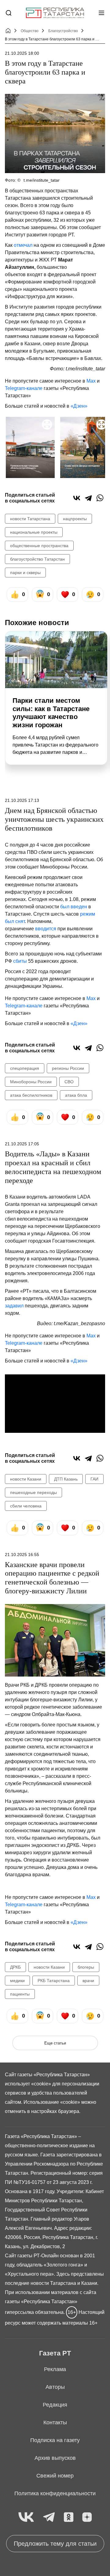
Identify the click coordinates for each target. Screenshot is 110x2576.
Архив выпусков (55, 2458)
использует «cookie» (28, 2084)
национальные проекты (34, 532)
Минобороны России (31, 1082)
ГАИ (94, 1479)
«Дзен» (79, 406)
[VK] (26, 2517)
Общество (30, 31)
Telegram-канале (24, 388)
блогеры (86, 1967)
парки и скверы (25, 573)
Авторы (55, 2387)
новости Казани (26, 1479)
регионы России (68, 1068)
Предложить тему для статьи (55, 2544)
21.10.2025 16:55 (22, 1555)
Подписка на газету (55, 2440)
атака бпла (76, 1095)
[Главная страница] (55, 13)
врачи (88, 1981)
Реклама (55, 2369)
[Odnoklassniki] (69, 2517)
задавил (15, 1306)
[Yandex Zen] (87, 2517)
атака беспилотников (31, 1095)
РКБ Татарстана (54, 1981)
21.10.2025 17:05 (22, 1144)
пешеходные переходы (33, 1492)
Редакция (55, 2405)
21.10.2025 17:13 (22, 800)
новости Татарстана (30, 519)
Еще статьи (55, 2043)
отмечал (23, 245)
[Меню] (101, 13)
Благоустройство (63, 31)
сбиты (20, 961)
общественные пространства (39, 546)
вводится (46, 929)
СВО (69, 1082)
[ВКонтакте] (77, 498)
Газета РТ (55, 2353)
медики (17, 1981)
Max (91, 381)
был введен (74, 907)
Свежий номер (55, 2476)
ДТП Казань (66, 1479)
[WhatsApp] (100, 498)
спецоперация (25, 1068)
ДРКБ (15, 1967)
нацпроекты (75, 519)
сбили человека (26, 1506)
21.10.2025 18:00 (22, 53)
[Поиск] (9, 13)
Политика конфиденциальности (55, 2493)
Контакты (55, 2422)
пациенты (20, 1994)
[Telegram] (88, 498)
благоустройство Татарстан (37, 559)
